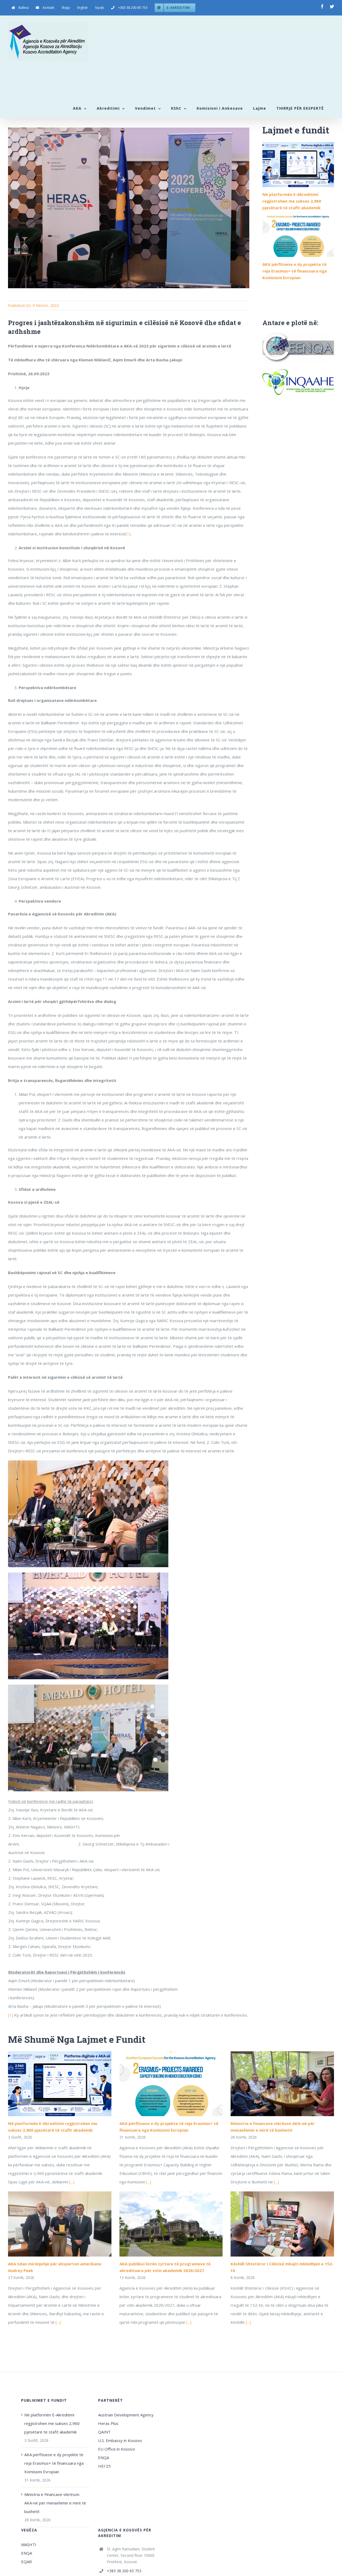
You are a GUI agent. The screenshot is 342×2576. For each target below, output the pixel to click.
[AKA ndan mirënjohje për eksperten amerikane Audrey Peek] (60, 2224)
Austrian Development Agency (126, 2415)
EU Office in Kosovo (117, 2449)
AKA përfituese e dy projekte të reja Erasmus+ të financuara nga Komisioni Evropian (295, 271)
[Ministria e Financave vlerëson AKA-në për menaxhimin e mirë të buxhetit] (282, 2084)
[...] (72, 2182)
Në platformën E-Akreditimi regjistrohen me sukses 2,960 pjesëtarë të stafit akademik (292, 201)
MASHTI (29, 2545)
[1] (128, 534)
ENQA (104, 2458)
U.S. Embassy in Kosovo (120, 2440)
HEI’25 (104, 2466)
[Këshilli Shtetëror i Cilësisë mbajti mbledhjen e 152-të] (282, 2224)
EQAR (26, 2562)
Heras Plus (108, 2423)
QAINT (105, 2432)
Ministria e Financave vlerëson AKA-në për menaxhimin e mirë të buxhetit (55, 2503)
